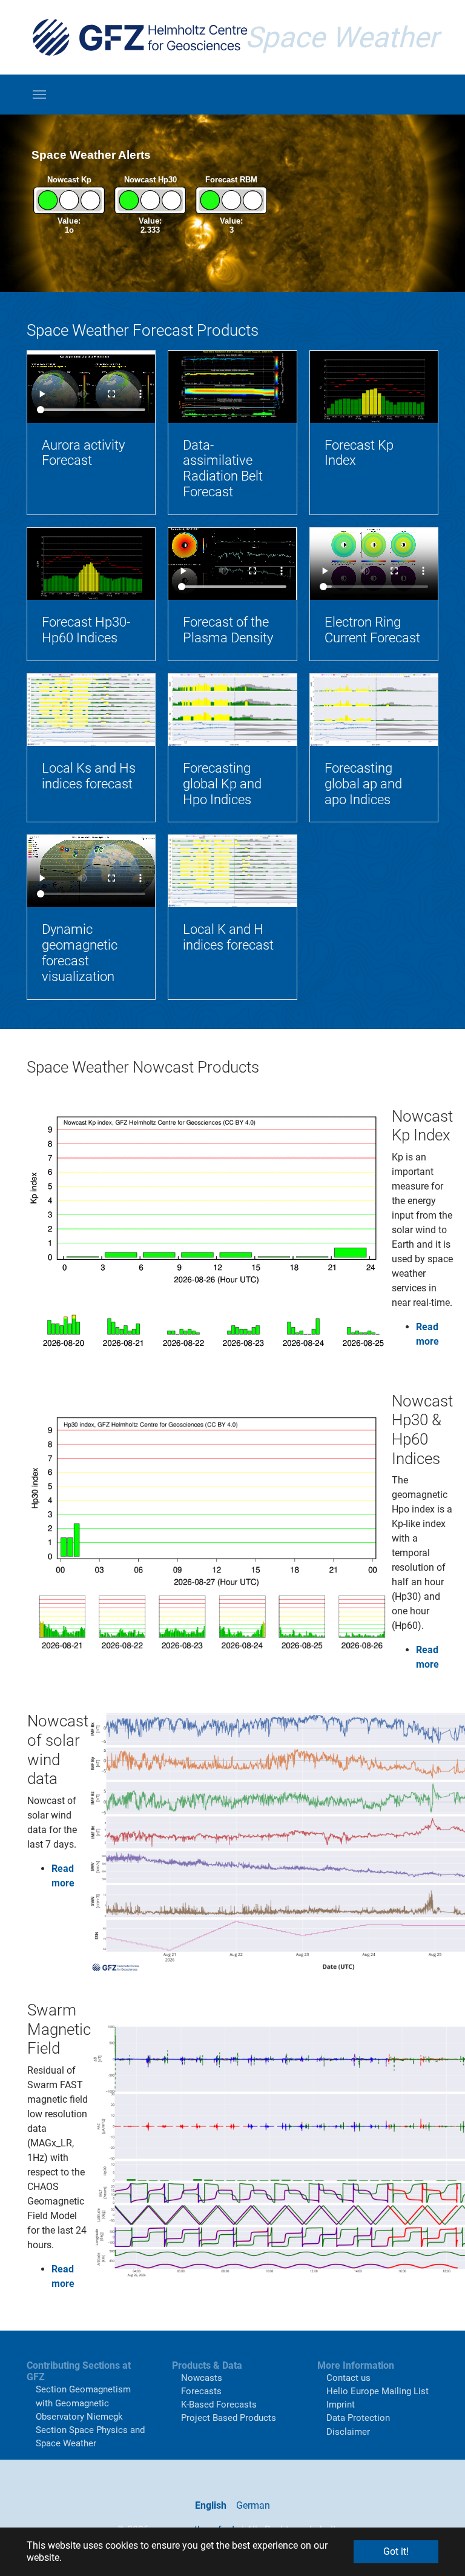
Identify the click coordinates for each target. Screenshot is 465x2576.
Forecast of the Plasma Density (228, 630)
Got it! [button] (396, 2551)
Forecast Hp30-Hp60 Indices (86, 630)
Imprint (341, 2405)
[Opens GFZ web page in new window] (140, 37)
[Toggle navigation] (39, 95)
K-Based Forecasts (219, 2405)
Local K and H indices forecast (228, 937)
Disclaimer (348, 2432)
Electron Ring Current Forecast (372, 630)
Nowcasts (202, 2378)
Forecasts (201, 2391)
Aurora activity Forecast (83, 453)
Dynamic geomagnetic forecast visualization (80, 953)
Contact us (348, 2378)
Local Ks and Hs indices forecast (89, 776)
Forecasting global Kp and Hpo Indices (222, 784)
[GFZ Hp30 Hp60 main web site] (209, 1536)
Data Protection (358, 2418)
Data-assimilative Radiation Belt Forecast (223, 469)
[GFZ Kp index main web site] (209, 1233)
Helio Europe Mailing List (378, 2391)
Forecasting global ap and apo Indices (363, 784)
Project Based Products (229, 2418)
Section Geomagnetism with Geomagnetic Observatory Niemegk (83, 2403)
